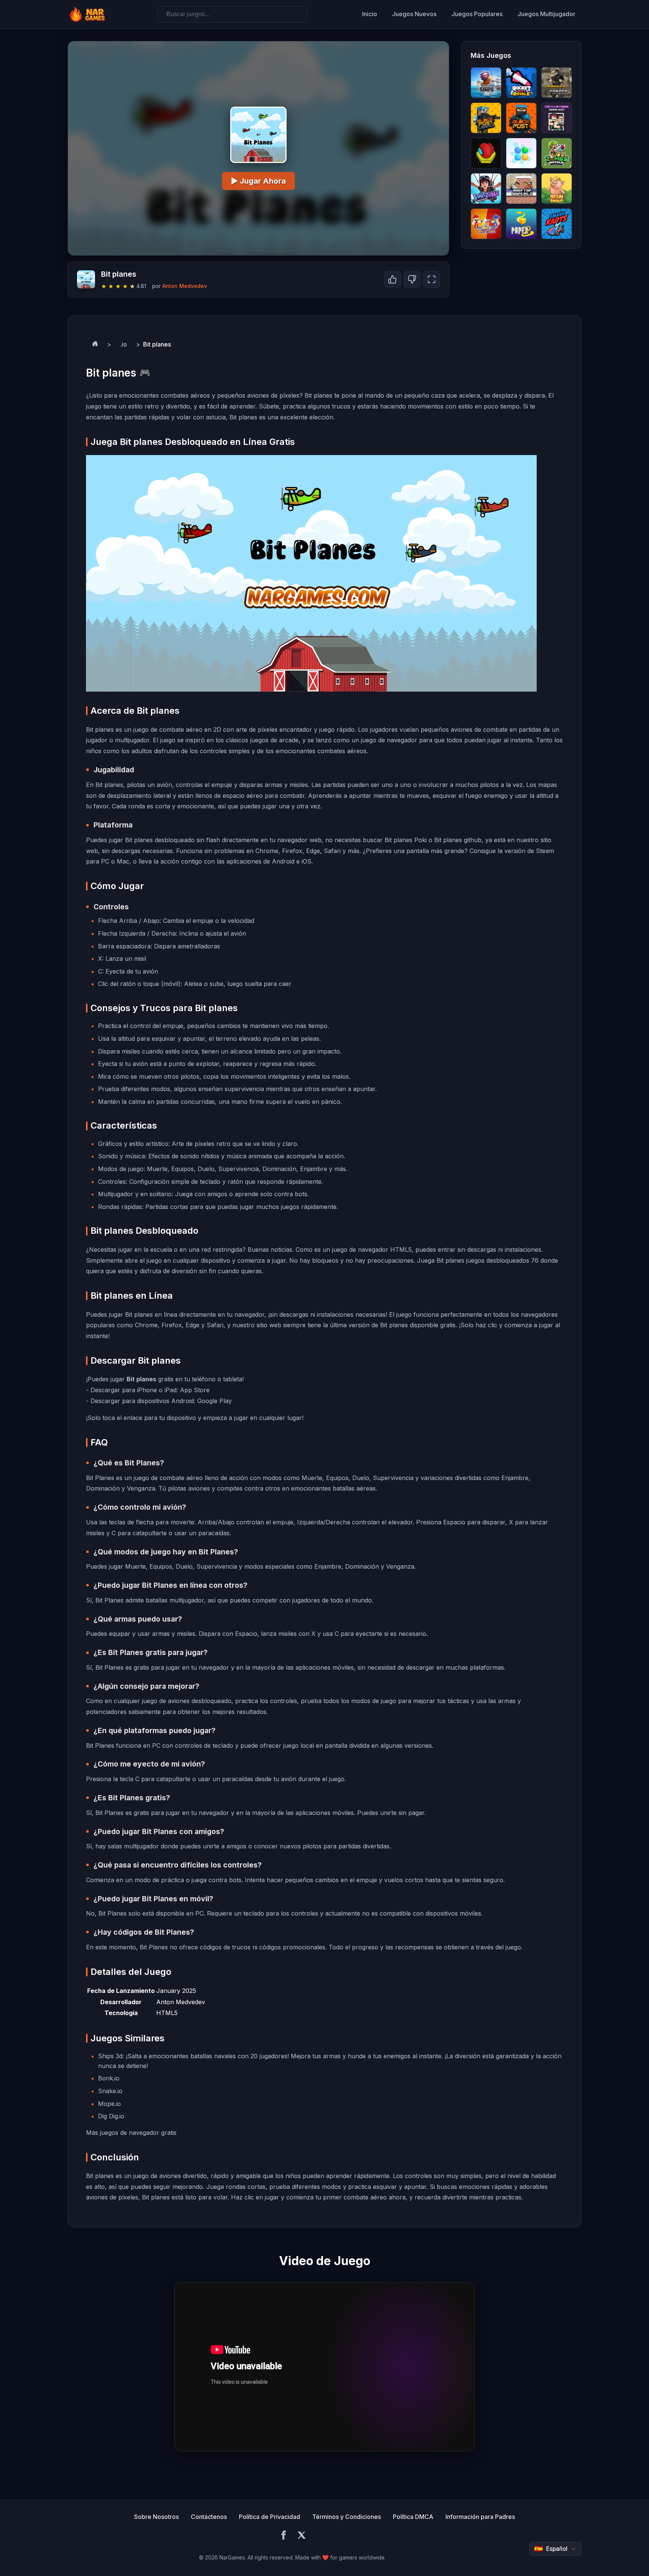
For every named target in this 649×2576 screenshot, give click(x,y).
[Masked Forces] (557, 83)
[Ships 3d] (486, 83)
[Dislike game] (412, 279)
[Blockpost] (521, 118)
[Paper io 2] (521, 224)
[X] (302, 2536)
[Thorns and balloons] (521, 153)
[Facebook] (284, 2536)
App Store (195, 1390)
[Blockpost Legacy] (486, 118)
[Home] (95, 345)
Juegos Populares (477, 14)
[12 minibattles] (486, 224)
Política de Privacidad (269, 2517)
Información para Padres (480, 2517)
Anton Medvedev (185, 286)
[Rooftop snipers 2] (521, 188)
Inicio (370, 14)
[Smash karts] (557, 224)
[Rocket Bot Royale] (521, 83)
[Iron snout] (557, 188)
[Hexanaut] (486, 153)
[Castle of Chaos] (557, 118)
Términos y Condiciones (346, 2517)
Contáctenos (209, 2517)
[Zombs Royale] (557, 153)
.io (124, 344)
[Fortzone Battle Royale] (486, 188)
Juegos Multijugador (546, 14)
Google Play (214, 1401)
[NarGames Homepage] (88, 14)
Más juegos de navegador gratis (131, 2133)
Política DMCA (413, 2517)
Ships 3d (110, 2056)
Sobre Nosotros (156, 2517)
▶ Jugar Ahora (258, 181)
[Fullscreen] (432, 279)
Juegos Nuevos (414, 14)
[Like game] (392, 279)
